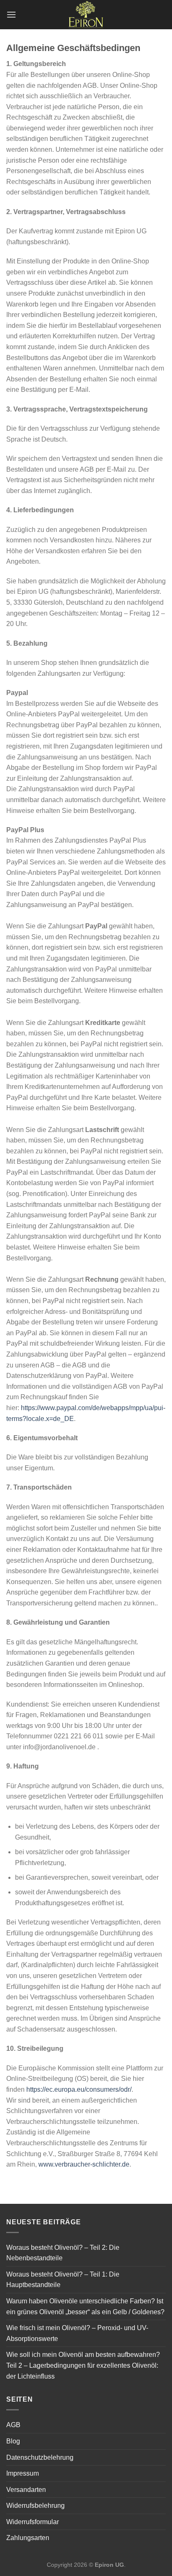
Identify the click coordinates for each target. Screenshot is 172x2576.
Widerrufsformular (33, 2522)
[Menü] (11, 14)
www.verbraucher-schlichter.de (84, 2164)
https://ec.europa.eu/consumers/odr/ (79, 2089)
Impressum (23, 2473)
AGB (13, 2425)
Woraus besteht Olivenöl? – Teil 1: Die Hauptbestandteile (63, 2280)
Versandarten (26, 2490)
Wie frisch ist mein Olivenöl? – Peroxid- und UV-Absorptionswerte (77, 2333)
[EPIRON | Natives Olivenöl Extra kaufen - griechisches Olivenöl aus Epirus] (86, 15)
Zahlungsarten (28, 2538)
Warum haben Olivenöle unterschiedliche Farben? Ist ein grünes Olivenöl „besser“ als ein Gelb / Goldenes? (85, 2306)
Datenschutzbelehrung (40, 2457)
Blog (13, 2441)
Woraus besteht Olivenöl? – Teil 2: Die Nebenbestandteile (63, 2253)
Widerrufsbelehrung (35, 2506)
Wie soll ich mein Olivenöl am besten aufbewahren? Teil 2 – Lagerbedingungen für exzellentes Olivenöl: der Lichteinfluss (83, 2365)
